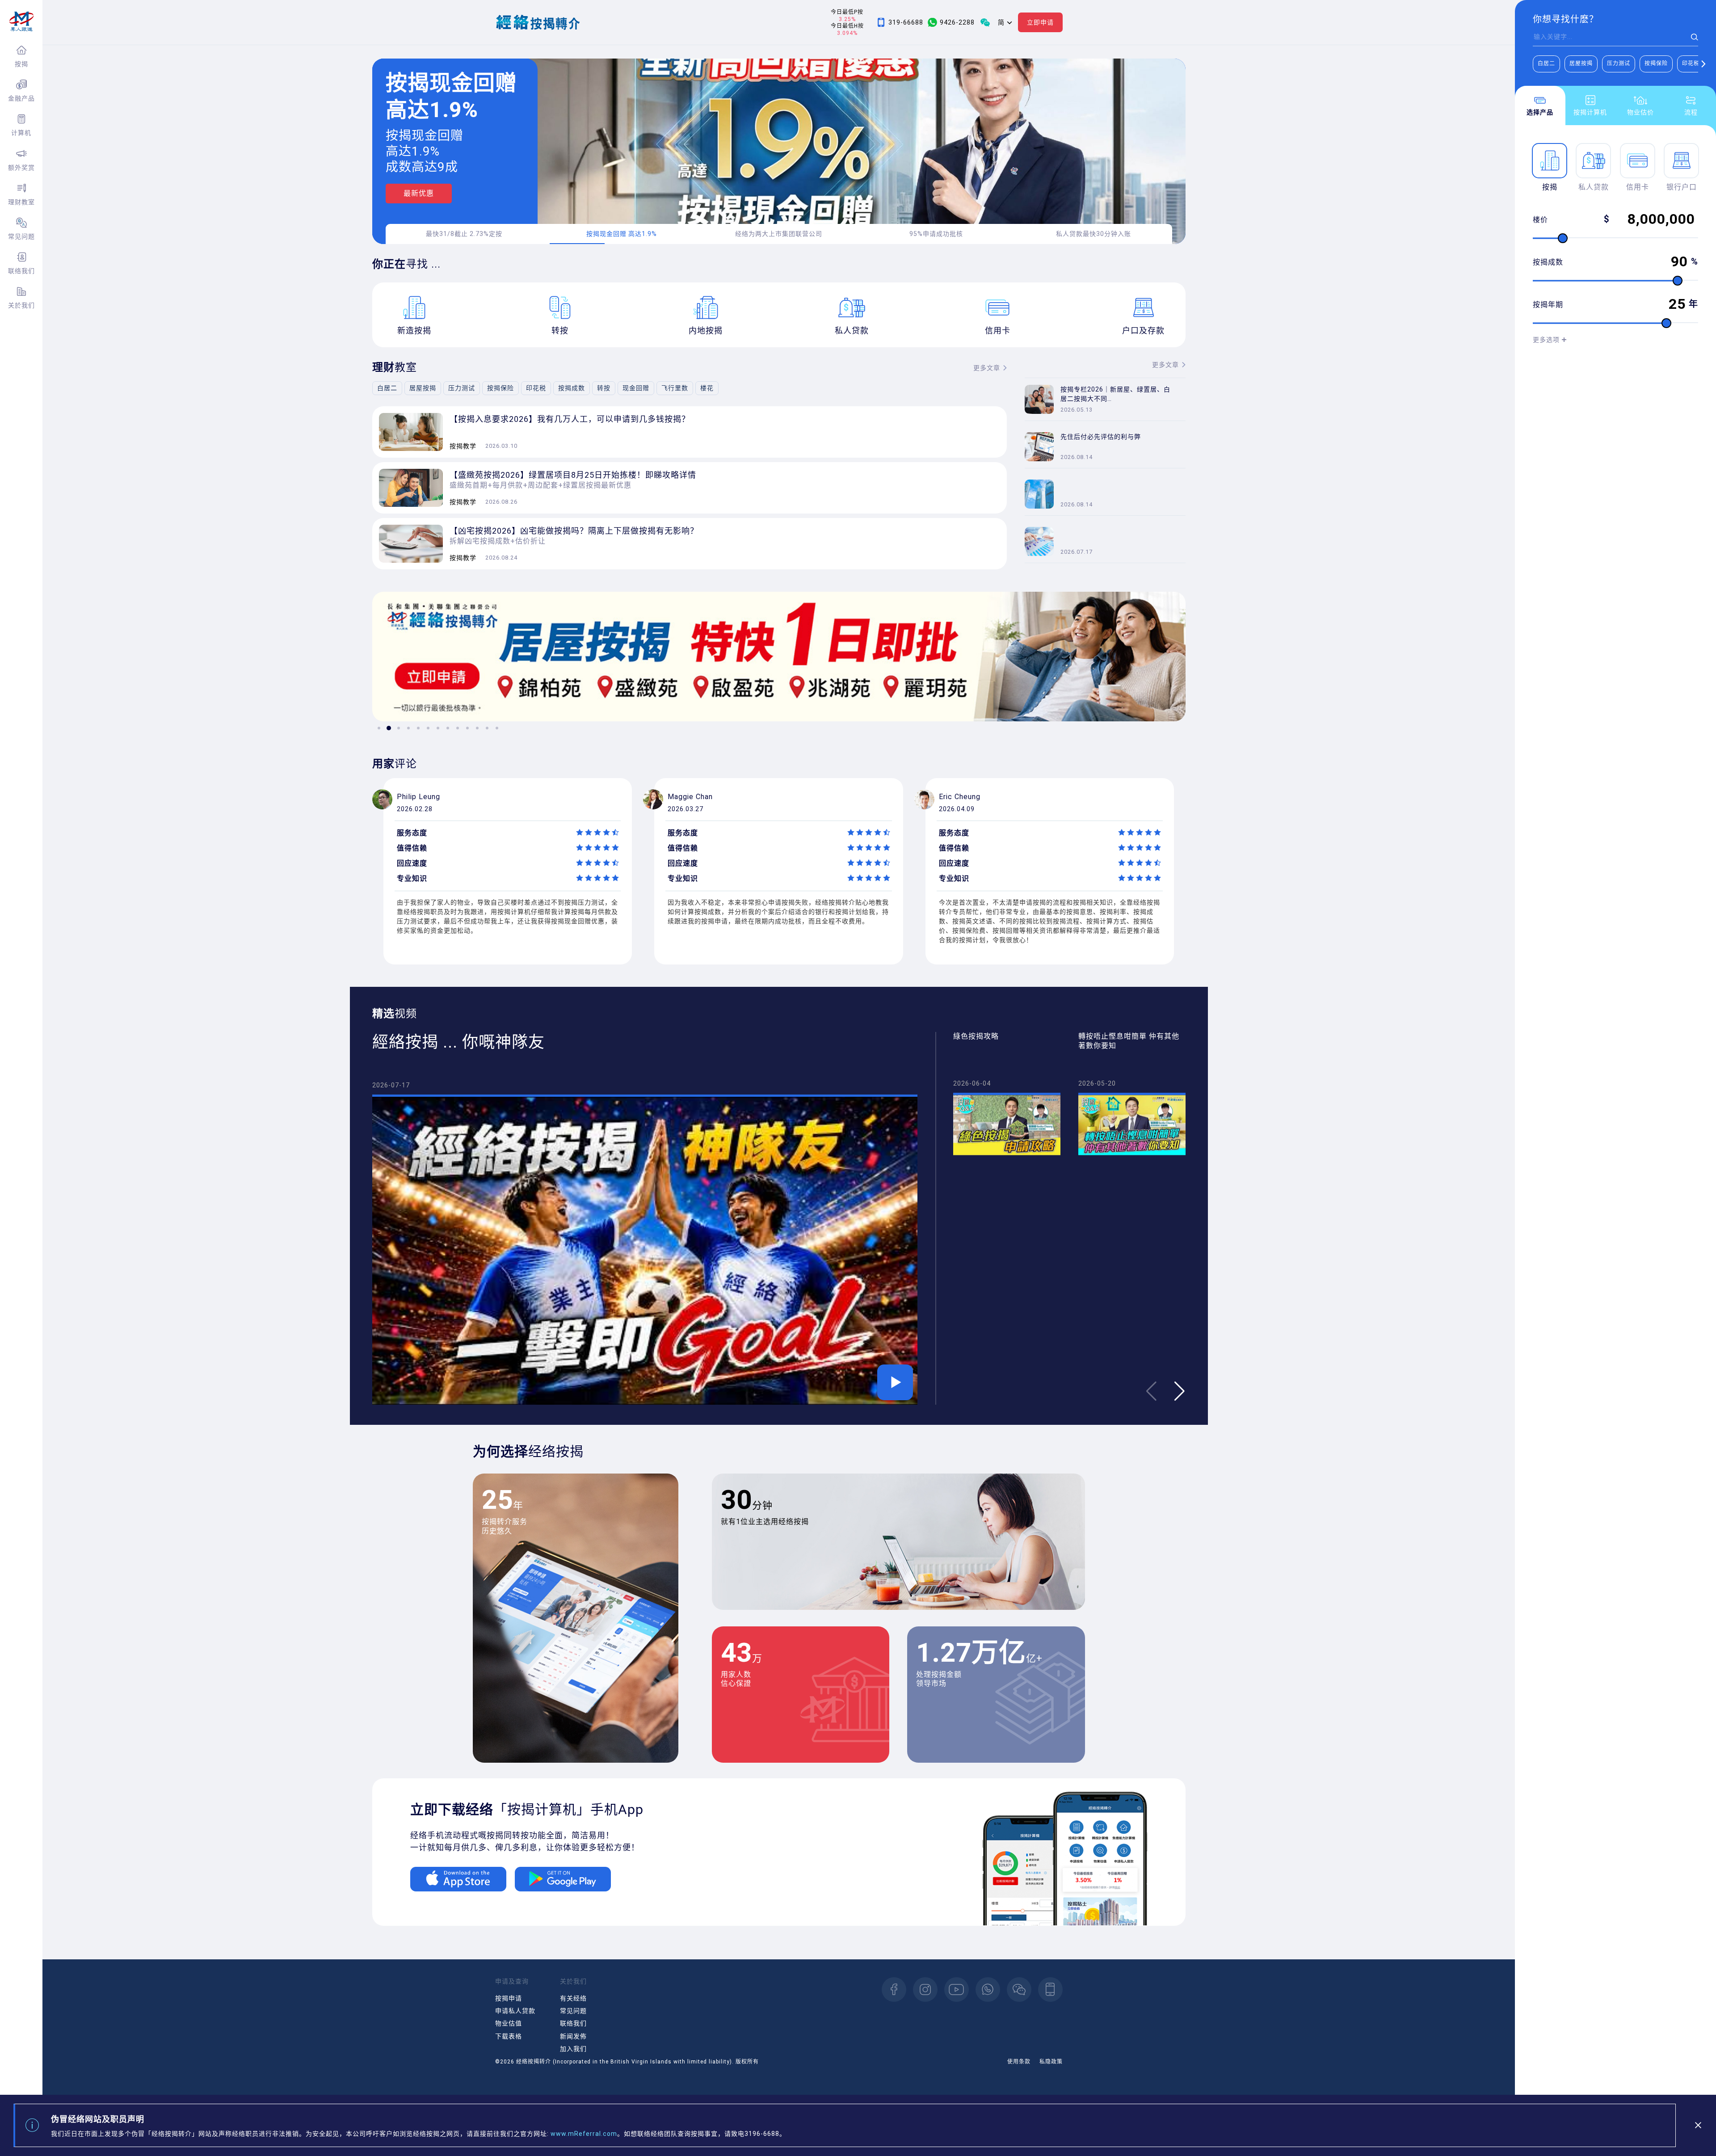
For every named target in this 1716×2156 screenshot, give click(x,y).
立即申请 (1040, 22)
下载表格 (509, 2036)
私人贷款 (1594, 187)
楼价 (1540, 220)
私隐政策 (1051, 2062)
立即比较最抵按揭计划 (442, 204)
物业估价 (1640, 112)
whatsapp (988, 1990)
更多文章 (987, 368)
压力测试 (1619, 63)
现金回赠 (636, 388)
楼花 (707, 388)
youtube (957, 1990)
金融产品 (21, 98)
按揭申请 (509, 1998)
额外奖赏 (21, 168)
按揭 (21, 64)
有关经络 (573, 1998)
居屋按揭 (1581, 63)
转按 (604, 388)
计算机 (21, 133)
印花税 (1691, 63)
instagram (925, 1990)
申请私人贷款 (515, 2011)
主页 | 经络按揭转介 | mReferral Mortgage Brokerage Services (21, 21)
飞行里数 (675, 388)
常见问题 (21, 236)
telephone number (1050, 1990)
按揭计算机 (1590, 112)
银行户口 (1682, 187)
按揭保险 (1656, 63)
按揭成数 (1548, 262)
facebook (894, 1990)
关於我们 (21, 305)
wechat (1019, 1990)
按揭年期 (1548, 305)
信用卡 (1638, 187)
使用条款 (1019, 2062)
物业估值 (509, 2023)
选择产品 (1540, 112)
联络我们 (21, 271)
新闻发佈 (573, 2036)
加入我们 (573, 2049)
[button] (1703, 64)
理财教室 (21, 202)
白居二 (1546, 63)
